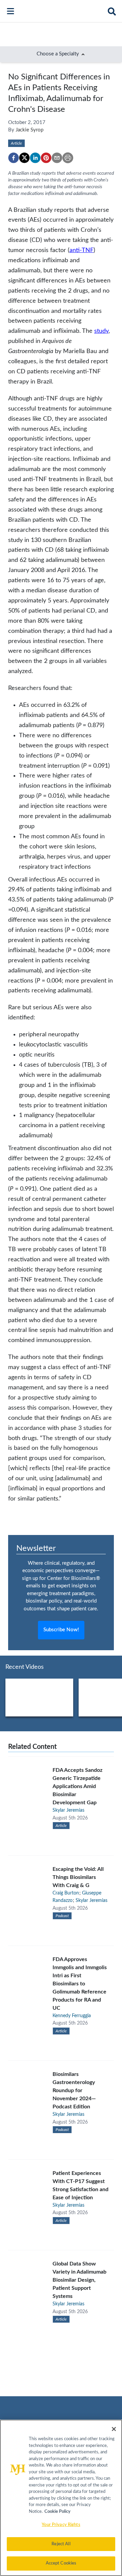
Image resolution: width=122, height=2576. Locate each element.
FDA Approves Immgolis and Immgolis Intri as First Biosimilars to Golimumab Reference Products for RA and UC (80, 1984)
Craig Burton (66, 1893)
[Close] (114, 2429)
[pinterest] (46, 158)
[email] (57, 158)
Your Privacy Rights (61, 2525)
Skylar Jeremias (68, 1810)
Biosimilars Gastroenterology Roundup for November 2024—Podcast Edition (74, 2090)
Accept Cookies (61, 2563)
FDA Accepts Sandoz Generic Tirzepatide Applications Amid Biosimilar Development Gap (77, 1786)
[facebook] (14, 158)
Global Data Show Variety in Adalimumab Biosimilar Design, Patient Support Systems (79, 2280)
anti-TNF (82, 250)
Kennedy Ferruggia (72, 2016)
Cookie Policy (57, 2512)
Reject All (61, 2544)
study (101, 331)
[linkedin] (35, 158)
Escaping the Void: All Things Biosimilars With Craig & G (78, 1877)
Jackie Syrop (29, 130)
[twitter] (24, 158)
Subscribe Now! (61, 1630)
